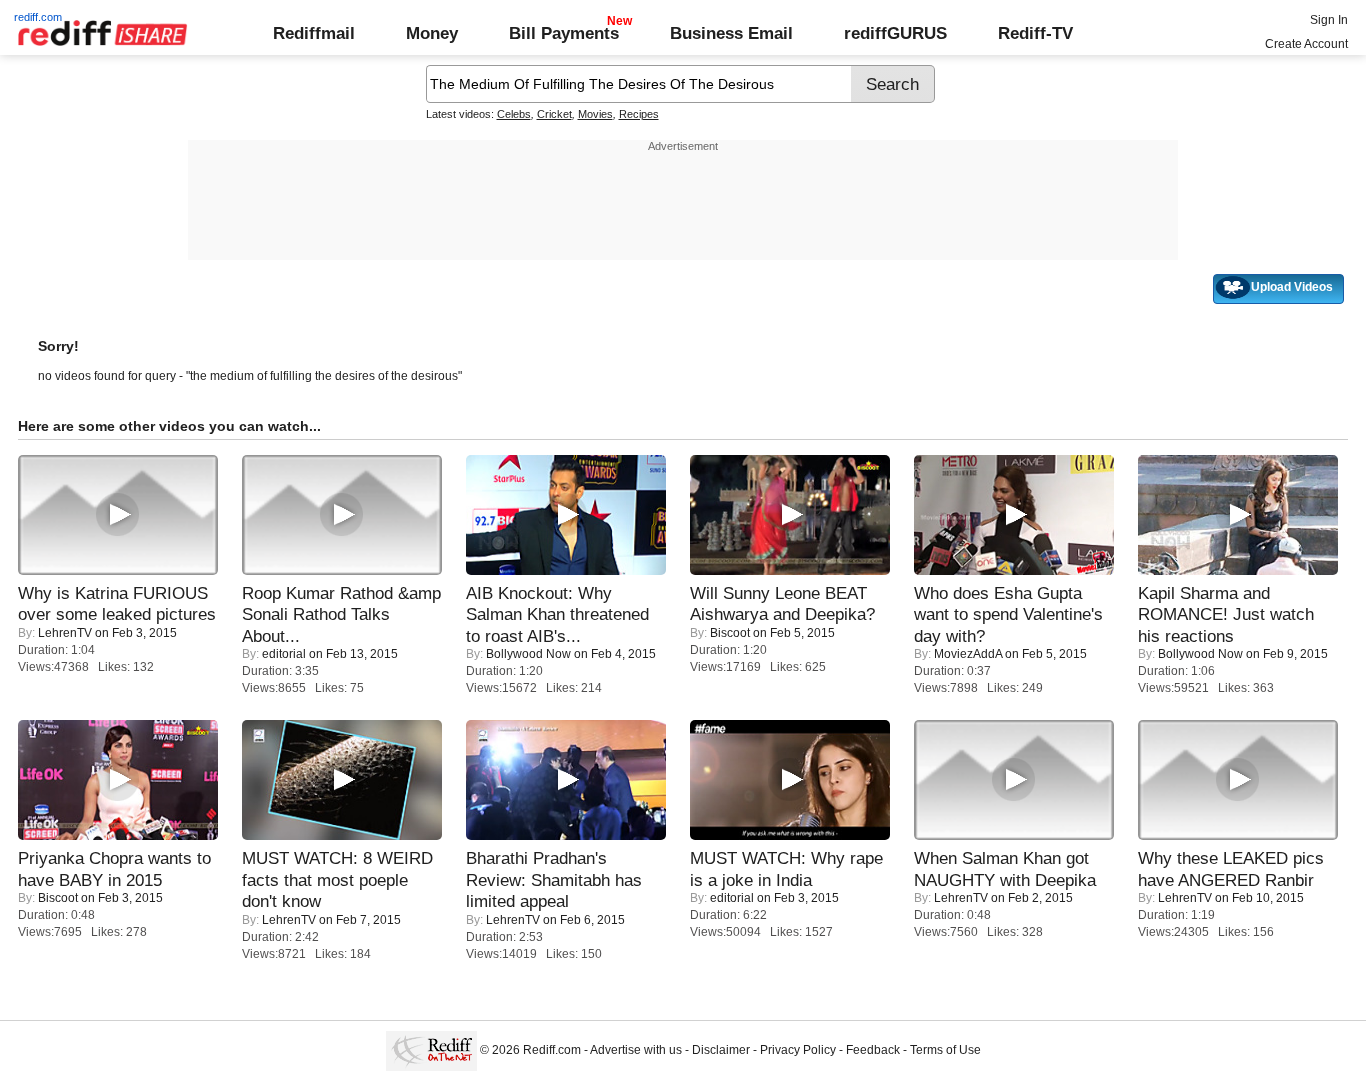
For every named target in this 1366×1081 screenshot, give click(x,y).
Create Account (1306, 44)
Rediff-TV (1035, 33)
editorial (284, 654)
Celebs (514, 114)
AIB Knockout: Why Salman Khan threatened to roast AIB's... (557, 614)
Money (432, 33)
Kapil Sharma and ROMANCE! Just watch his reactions (1226, 614)
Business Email (731, 33)
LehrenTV (65, 633)
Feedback (873, 1050)
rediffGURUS (895, 33)
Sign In (1329, 20)
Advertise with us (636, 1050)
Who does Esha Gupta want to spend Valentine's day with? (1008, 614)
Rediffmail (314, 33)
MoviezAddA (968, 654)
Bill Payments (564, 33)
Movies (595, 114)
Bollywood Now (528, 654)
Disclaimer (721, 1050)
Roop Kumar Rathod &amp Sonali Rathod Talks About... (341, 614)
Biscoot (730, 633)
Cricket (554, 114)
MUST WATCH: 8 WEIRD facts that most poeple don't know (337, 879)
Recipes (639, 114)
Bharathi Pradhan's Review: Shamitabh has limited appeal (554, 879)
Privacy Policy (798, 1050)
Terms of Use (945, 1050)
